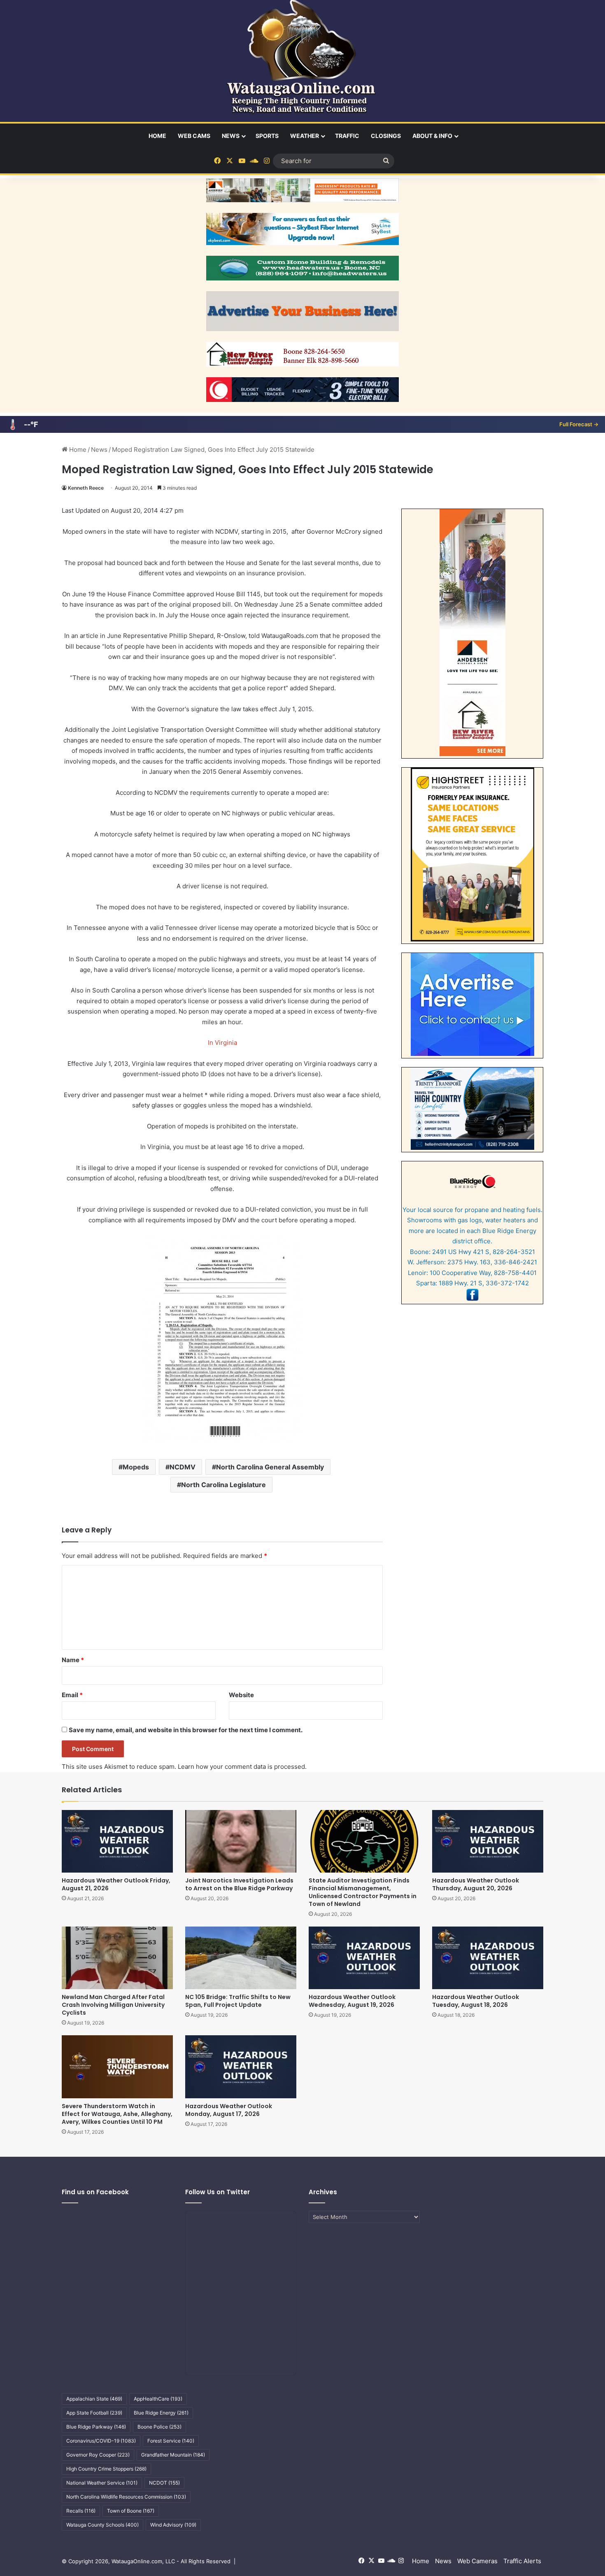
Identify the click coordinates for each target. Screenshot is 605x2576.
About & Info (432, 136)
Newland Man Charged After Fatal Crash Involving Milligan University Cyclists (113, 2005)
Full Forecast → (579, 424)
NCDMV (183, 1467)
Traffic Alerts (522, 2561)
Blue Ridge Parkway (96, 2427)
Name (73, 1660)
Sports (267, 136)
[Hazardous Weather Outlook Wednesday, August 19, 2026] (364, 1958)
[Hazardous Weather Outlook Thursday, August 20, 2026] (488, 1841)
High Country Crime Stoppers (106, 2469)
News (231, 136)
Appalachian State (94, 2399)
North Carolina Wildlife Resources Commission (126, 2497)
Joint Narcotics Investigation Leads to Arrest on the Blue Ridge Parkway (239, 1884)
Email (72, 1695)
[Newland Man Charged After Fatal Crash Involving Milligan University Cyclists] (117, 1958)
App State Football (94, 2413)
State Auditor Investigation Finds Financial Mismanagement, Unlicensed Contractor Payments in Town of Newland (363, 1892)
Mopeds (136, 1467)
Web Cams (194, 136)
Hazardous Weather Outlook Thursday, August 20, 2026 (476, 1884)
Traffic (347, 136)
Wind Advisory (173, 2525)
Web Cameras (477, 2561)
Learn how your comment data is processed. (242, 1767)
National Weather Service (102, 2483)
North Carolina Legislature (223, 1485)
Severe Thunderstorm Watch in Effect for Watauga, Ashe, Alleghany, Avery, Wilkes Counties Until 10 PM (117, 2114)
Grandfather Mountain (173, 2455)
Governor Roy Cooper (98, 2455)
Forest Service (171, 2441)
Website (241, 1695)
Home (157, 136)
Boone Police (159, 2427)
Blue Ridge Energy (161, 2413)
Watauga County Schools (102, 2525)
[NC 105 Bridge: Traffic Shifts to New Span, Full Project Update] (241, 1958)
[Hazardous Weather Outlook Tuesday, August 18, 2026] (488, 1958)
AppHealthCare (158, 2399)
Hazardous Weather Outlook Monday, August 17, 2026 (229, 2110)
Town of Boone (131, 2511)
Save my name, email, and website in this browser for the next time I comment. (186, 1730)
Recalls (81, 2511)
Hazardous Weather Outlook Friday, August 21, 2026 (116, 1884)
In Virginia (222, 1043)
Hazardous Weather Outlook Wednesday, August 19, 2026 (352, 2001)
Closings (386, 136)
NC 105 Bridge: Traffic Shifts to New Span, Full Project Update (238, 2001)
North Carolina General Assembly (270, 1467)
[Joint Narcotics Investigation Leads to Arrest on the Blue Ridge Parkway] (241, 1841)
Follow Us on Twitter (218, 2192)
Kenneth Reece (86, 488)
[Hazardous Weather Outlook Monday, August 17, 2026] (241, 2067)
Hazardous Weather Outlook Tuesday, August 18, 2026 (476, 2001)
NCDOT (164, 2483)
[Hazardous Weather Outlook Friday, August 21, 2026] (117, 1841)
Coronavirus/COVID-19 (101, 2441)
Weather (305, 136)
